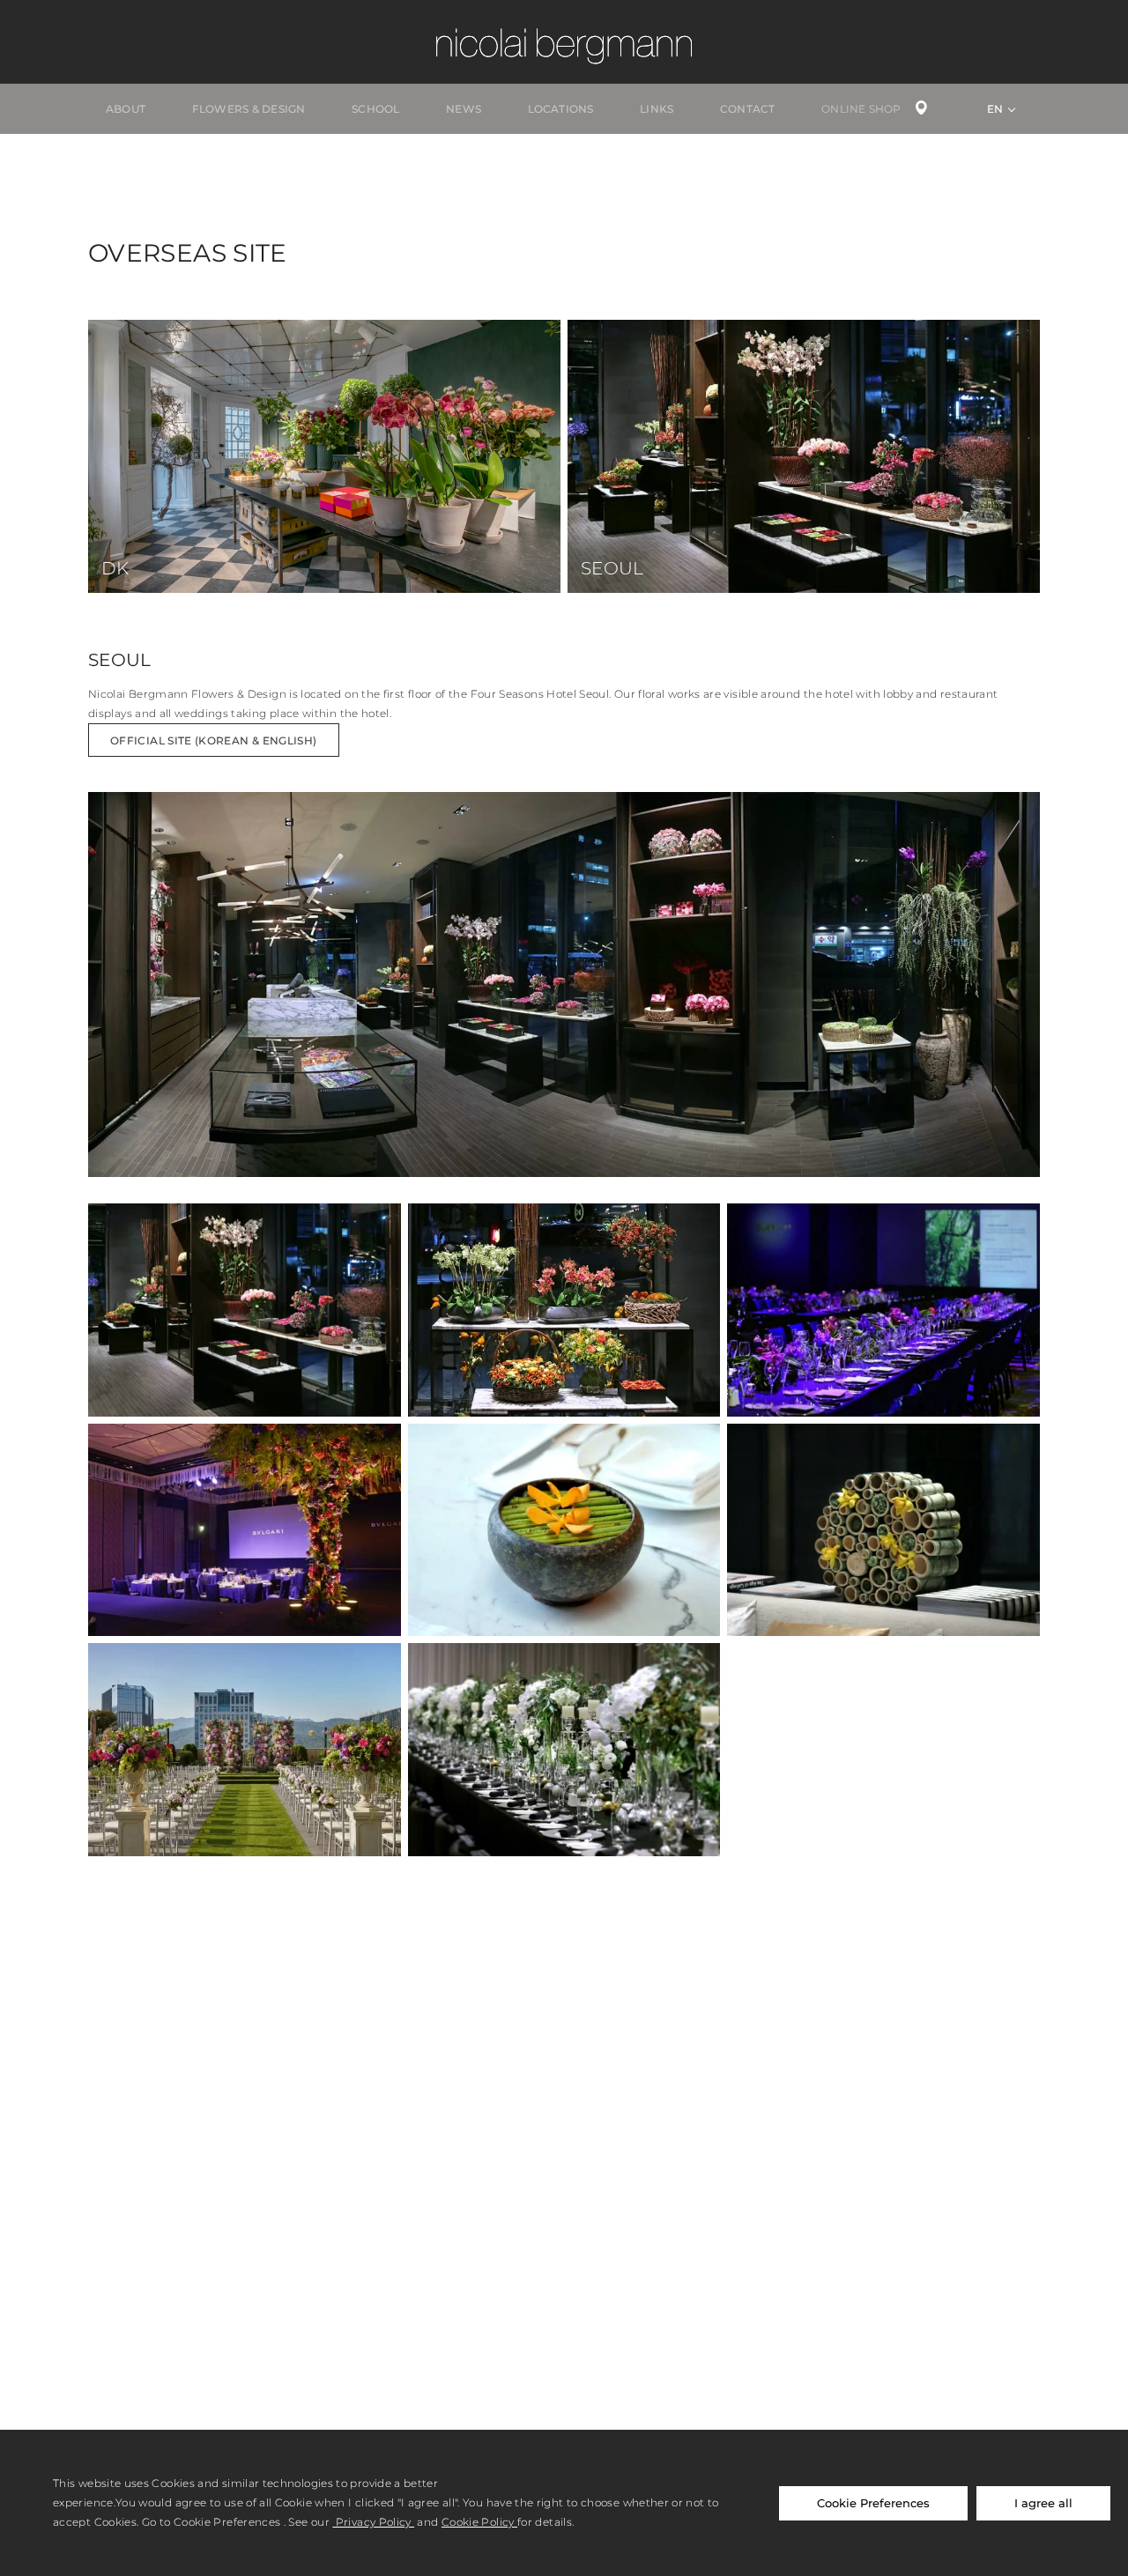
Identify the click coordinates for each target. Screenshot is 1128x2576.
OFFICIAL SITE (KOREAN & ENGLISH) (214, 740)
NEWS (464, 109)
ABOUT (126, 109)
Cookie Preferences (873, 2503)
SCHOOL (375, 109)
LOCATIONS (561, 109)
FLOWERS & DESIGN (249, 109)
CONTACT (748, 109)
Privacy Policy (373, 2522)
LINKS (657, 109)
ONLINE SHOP (861, 109)
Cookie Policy (479, 2522)
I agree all (1043, 2503)
